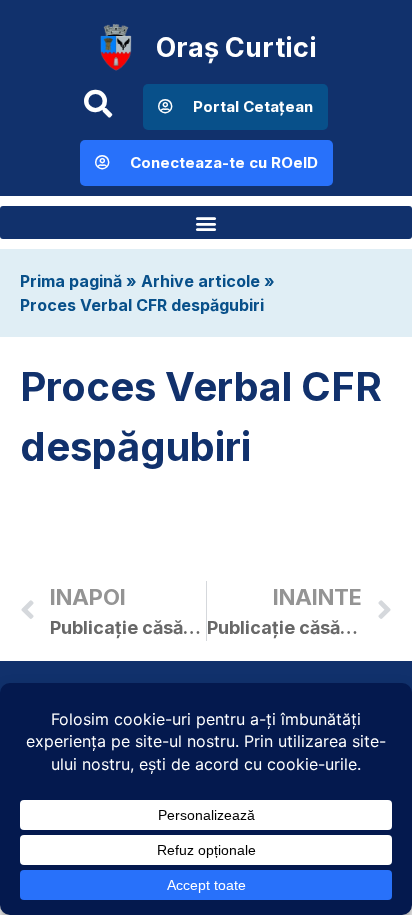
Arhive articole (200, 281)
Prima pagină (71, 281)
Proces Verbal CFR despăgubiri (142, 305)
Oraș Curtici (236, 47)
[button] (206, 222)
